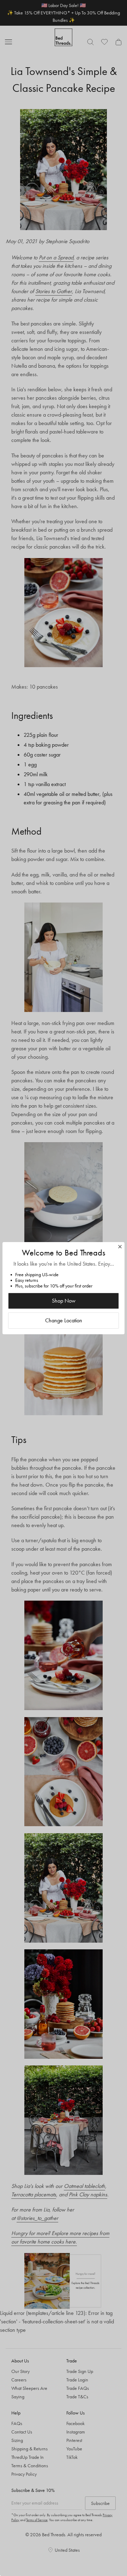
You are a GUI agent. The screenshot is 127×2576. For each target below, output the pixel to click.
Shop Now (64, 1301)
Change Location (64, 1320)
